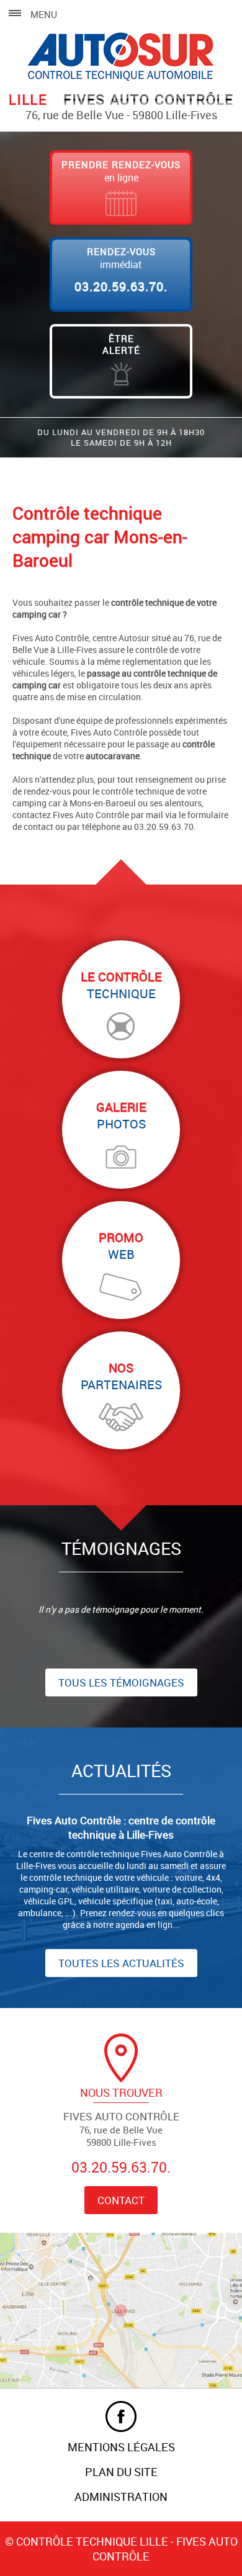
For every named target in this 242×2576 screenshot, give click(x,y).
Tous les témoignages (121, 1682)
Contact (121, 2200)
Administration (121, 2497)
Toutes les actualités (121, 1963)
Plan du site (121, 2472)
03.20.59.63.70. (121, 286)
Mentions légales (121, 2447)
